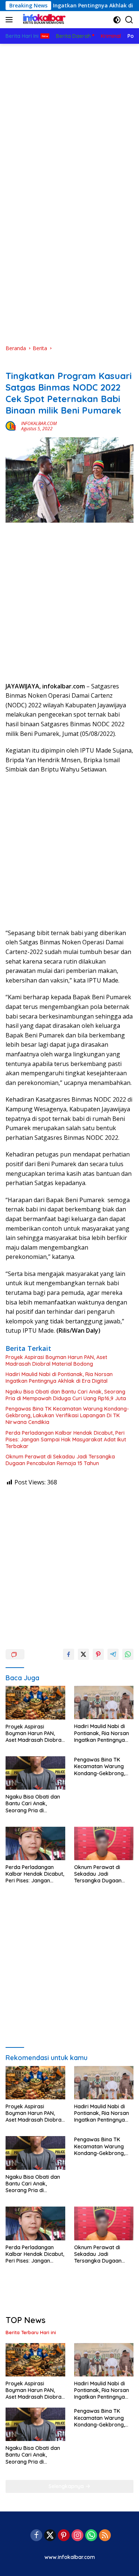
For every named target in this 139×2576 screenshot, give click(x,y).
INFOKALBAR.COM (39, 423)
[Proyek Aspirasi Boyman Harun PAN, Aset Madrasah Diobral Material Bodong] (35, 1702)
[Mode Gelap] (117, 20)
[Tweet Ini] (83, 1654)
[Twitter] (50, 2536)
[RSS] (105, 2536)
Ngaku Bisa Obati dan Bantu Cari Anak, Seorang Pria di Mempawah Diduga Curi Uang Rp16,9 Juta (66, 1395)
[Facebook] (36, 2536)
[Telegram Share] (113, 1654)
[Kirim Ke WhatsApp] (128, 1654)
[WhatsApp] (91, 2536)
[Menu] (11, 20)
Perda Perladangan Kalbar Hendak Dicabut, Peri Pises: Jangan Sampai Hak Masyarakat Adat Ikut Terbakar (66, 1440)
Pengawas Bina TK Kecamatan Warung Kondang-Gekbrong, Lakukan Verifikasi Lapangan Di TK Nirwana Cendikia (67, 1415)
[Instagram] (77, 2536)
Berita (13, 364)
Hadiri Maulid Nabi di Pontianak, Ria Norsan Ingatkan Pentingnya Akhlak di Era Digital (59, 1378)
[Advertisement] (69, 117)
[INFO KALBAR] (42, 20)
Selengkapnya (67, 2486)
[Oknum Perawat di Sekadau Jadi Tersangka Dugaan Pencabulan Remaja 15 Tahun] (104, 1843)
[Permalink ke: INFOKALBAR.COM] (11, 425)
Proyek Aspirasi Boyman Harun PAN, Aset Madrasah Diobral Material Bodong (56, 1361)
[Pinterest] (64, 2536)
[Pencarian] (129, 20)
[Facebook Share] (69, 1654)
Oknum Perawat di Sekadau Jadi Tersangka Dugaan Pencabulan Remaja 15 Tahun (60, 1460)
